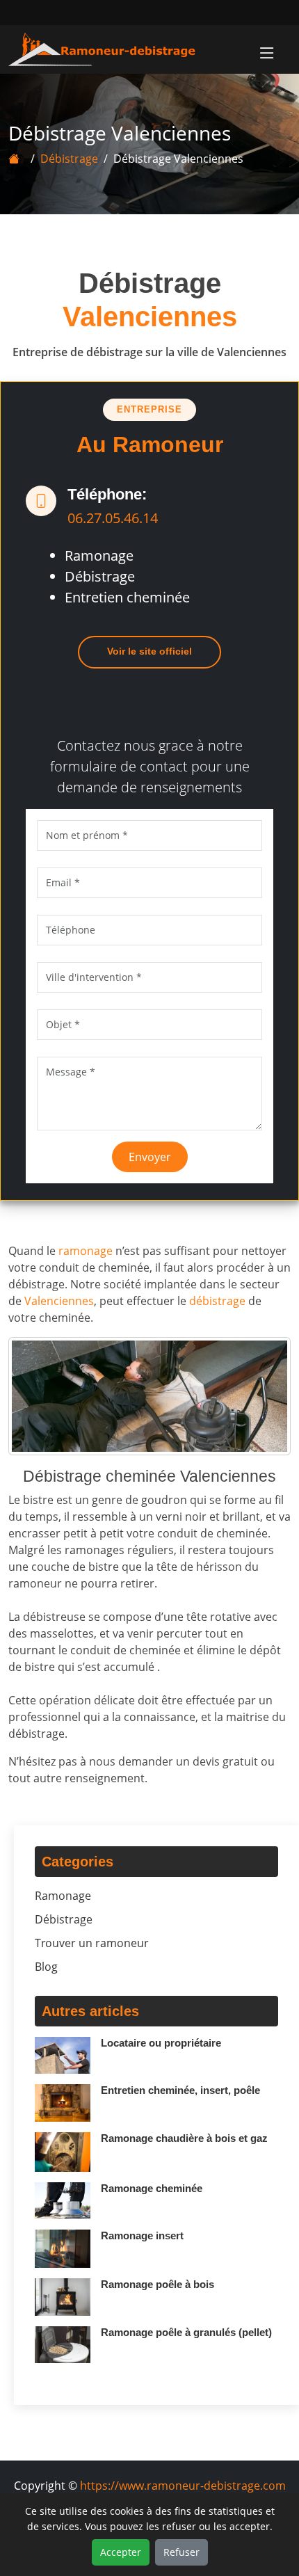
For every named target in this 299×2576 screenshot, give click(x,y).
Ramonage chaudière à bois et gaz (184, 2138)
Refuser (181, 2552)
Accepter (121, 2552)
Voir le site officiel (149, 651)
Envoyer (150, 1157)
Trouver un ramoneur (92, 1943)
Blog (46, 1967)
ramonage (86, 1251)
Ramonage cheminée (152, 2188)
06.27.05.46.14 (113, 518)
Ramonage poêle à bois (157, 2284)
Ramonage (63, 1896)
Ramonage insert (142, 2235)
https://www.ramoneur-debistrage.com (183, 2486)
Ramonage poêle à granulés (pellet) (186, 2332)
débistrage (217, 1301)
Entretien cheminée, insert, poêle (180, 2090)
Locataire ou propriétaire (161, 2043)
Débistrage (69, 159)
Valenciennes (59, 1301)
